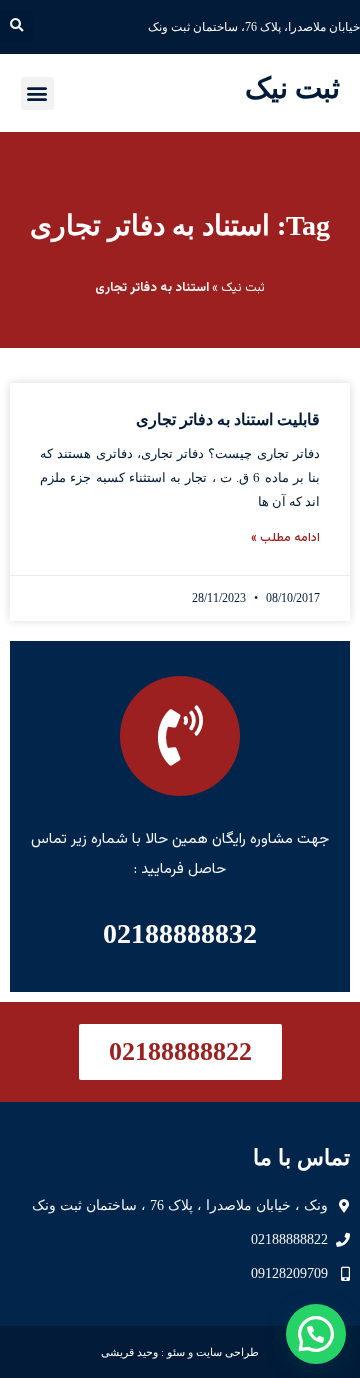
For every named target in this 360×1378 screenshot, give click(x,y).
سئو (176, 1352)
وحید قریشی (129, 1352)
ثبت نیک (292, 88)
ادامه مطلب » (285, 538)
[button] (16, 26)
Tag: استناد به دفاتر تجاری (180, 225)
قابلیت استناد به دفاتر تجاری (228, 419)
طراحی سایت (227, 1352)
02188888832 (180, 933)
